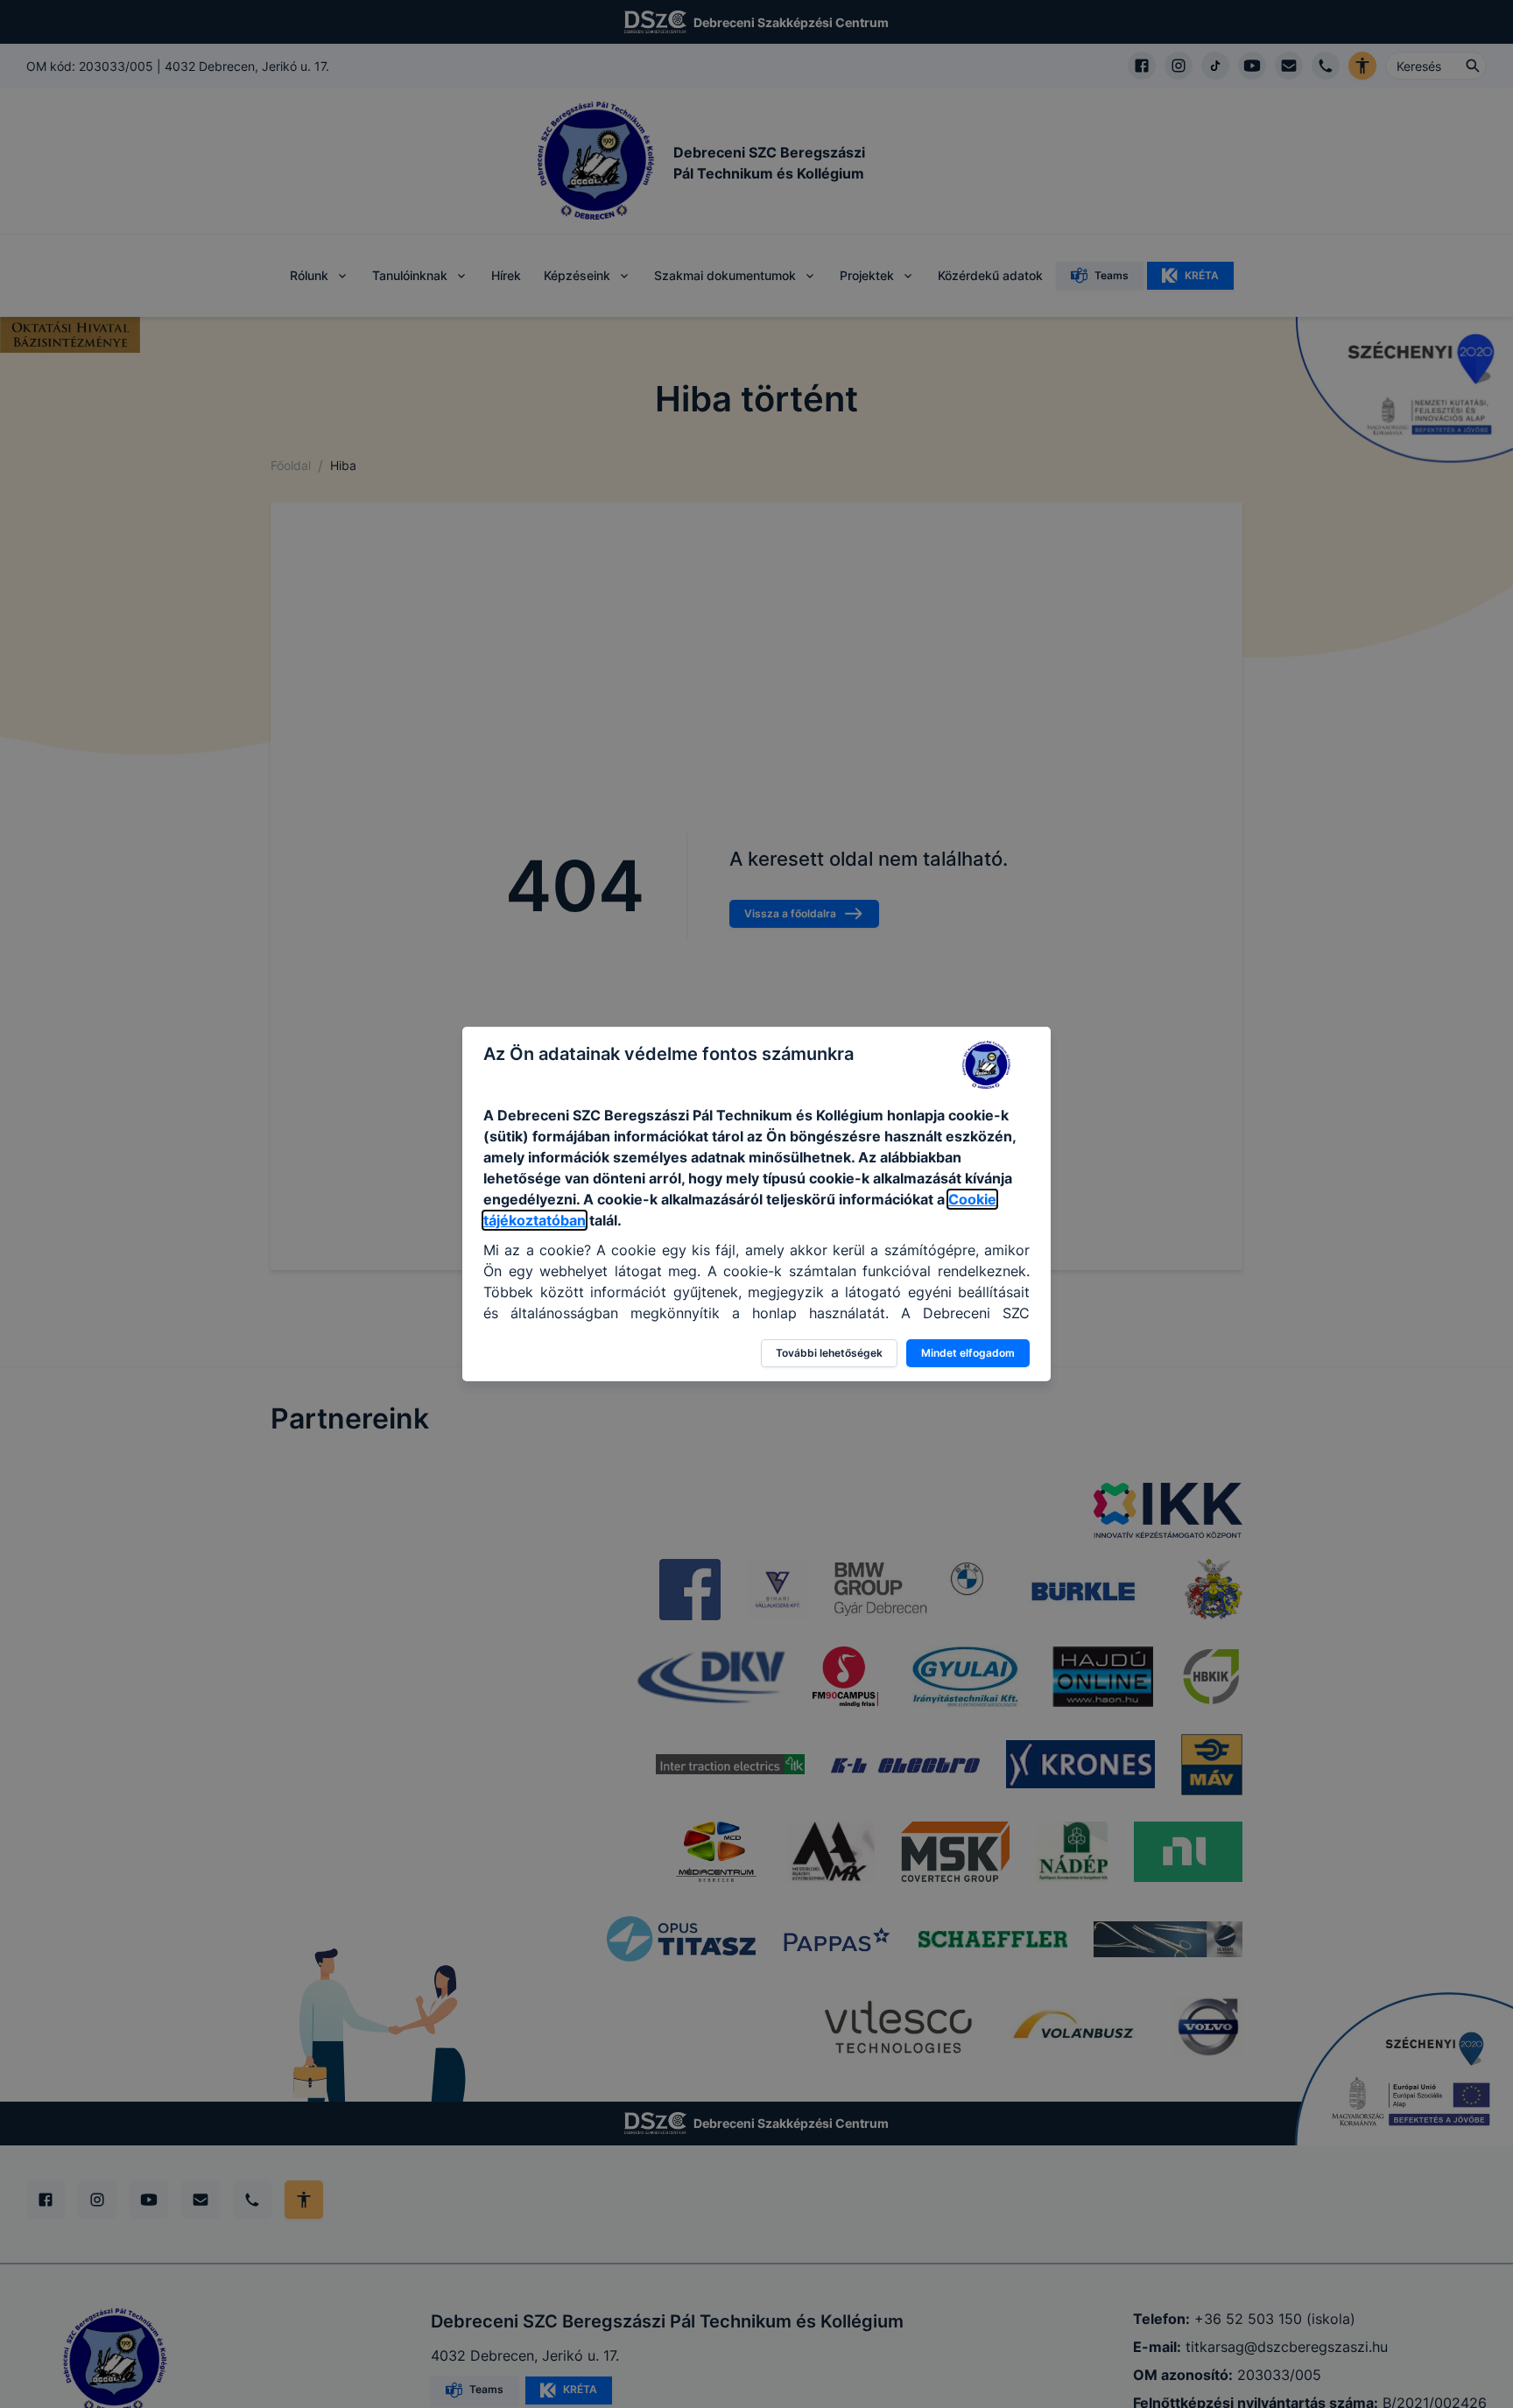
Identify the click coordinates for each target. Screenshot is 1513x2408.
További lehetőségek (829, 1353)
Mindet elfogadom (968, 1353)
